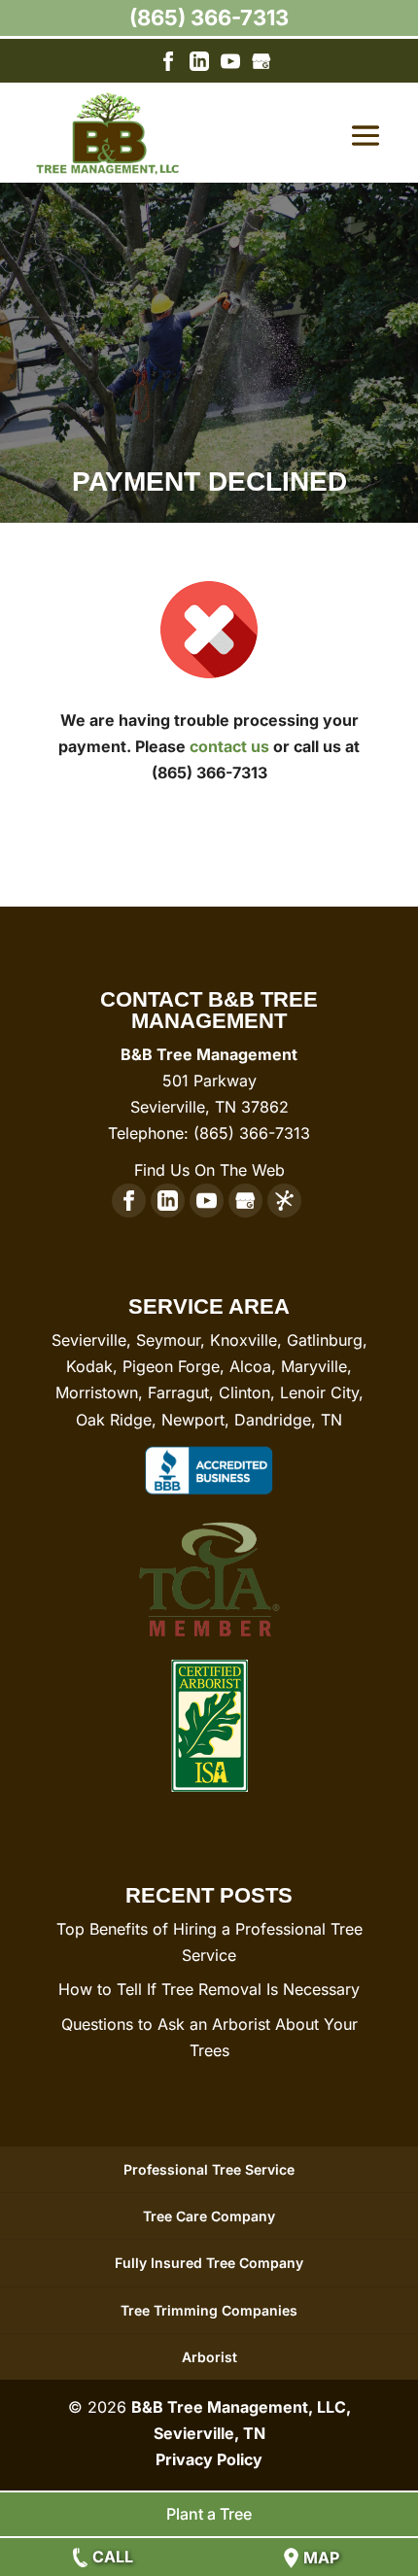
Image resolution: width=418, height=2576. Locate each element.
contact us (229, 746)
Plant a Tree (209, 2514)
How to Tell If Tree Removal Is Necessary (209, 1989)
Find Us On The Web (209, 1170)
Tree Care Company (209, 2216)
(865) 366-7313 (209, 17)
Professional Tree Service (209, 2169)
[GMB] (261, 65)
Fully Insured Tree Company (209, 2263)
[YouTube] (230, 65)
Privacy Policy (209, 2459)
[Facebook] (168, 65)
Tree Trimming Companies (209, 2310)
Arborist (209, 2357)
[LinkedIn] (199, 65)
